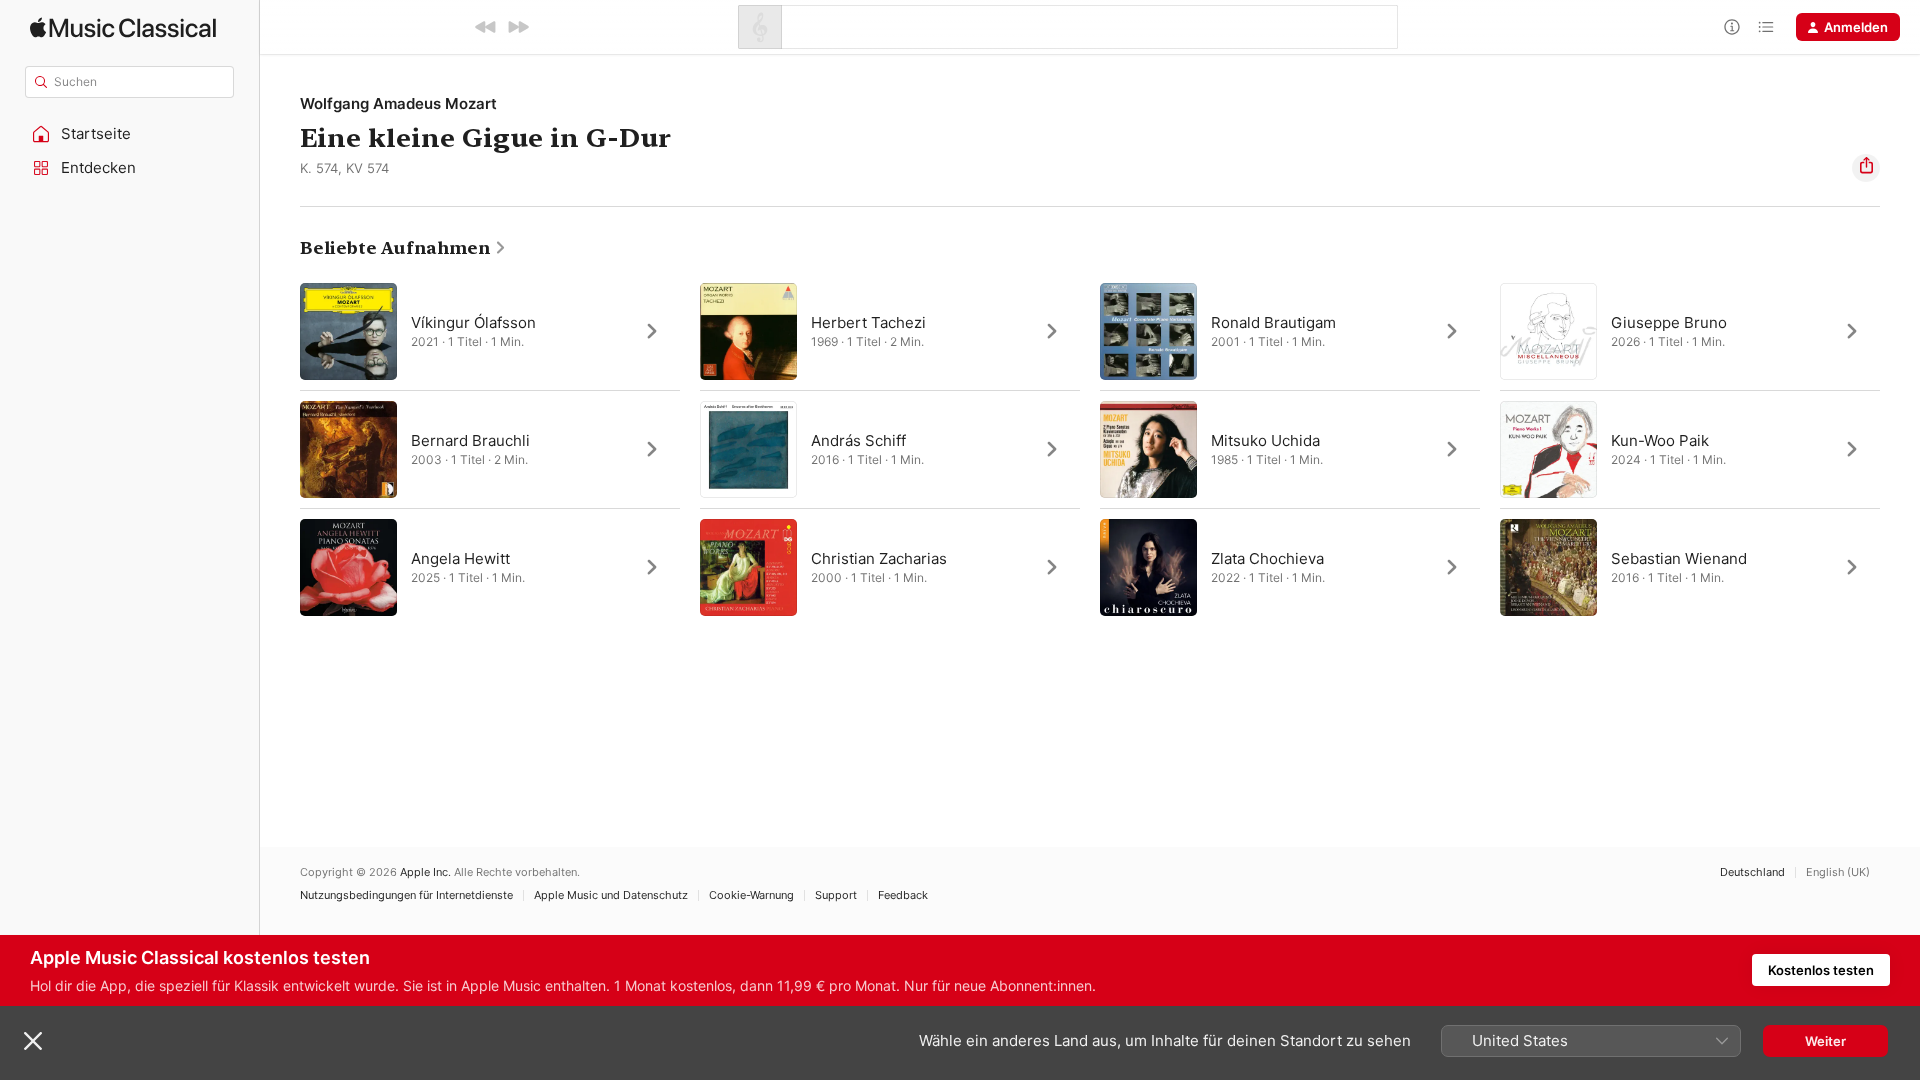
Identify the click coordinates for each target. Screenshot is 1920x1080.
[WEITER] (518, 27)
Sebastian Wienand (1679, 558)
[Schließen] (33, 1041)
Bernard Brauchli (470, 440)
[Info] (1732, 27)
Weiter (1825, 1041)
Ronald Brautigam (1273, 322)
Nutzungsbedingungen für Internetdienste (406, 895)
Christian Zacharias (879, 558)
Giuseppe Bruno (1669, 322)
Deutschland (1752, 872)
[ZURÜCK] (486, 27)
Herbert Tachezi (868, 322)
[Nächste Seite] (1900, 449)
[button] (130, 134)
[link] (403, 248)
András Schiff (858, 440)
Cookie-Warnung (751, 895)
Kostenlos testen (1821, 970)
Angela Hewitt (460, 558)
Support (836, 895)
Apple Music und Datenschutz (611, 895)
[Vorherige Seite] (280, 449)
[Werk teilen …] (1866, 168)
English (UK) (1838, 872)
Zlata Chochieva (1267, 558)
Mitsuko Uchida (1265, 440)
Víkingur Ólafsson (473, 322)
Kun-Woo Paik (1660, 440)
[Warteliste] (1766, 27)
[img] (123, 27)
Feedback (903, 895)
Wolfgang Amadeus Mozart (398, 103)
